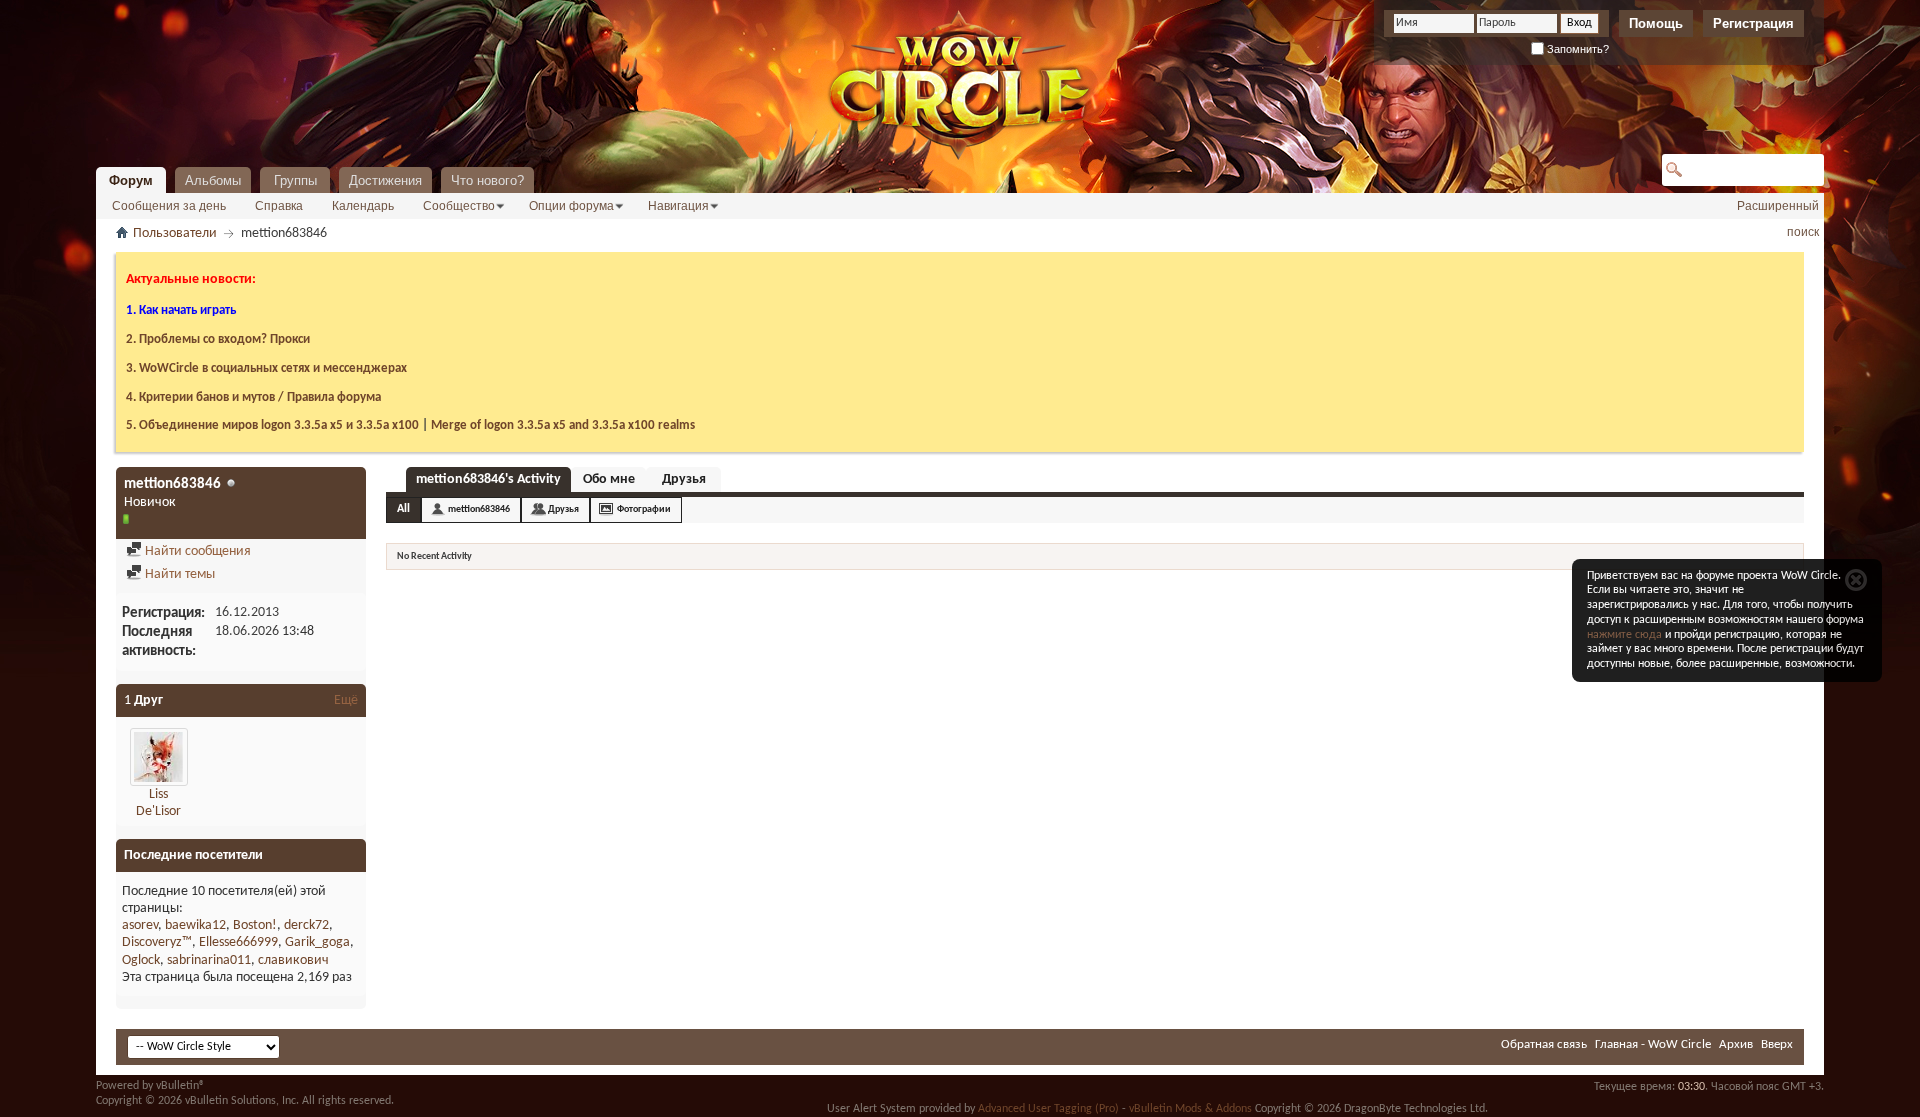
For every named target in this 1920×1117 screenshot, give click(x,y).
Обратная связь (1544, 1044)
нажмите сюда (1624, 635)
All (403, 509)
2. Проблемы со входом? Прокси (218, 339)
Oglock (141, 960)
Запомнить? (1576, 49)
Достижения (385, 180)
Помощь (1656, 23)
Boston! (255, 925)
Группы (295, 180)
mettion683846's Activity (488, 479)
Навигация (678, 206)
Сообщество (459, 206)
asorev (140, 925)
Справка (279, 206)
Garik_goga (317, 942)
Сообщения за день (169, 206)
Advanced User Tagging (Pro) (1048, 1109)
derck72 (306, 925)
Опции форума (571, 206)
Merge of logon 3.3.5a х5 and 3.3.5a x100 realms (563, 425)
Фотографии (644, 509)
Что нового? (487, 180)
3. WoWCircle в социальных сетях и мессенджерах (266, 368)
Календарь (363, 206)
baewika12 (195, 925)
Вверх (1777, 1044)
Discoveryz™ (157, 942)
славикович (293, 960)
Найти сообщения (196, 551)
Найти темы (178, 574)
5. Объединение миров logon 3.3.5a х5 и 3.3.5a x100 (272, 425)
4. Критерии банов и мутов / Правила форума (253, 397)
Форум (131, 180)
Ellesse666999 (238, 942)
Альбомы (213, 180)
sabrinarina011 (209, 960)
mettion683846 (479, 509)
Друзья (684, 479)
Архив (1736, 1044)
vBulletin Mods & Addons (1190, 1109)
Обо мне (609, 479)
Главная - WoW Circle (1653, 1044)
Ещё (346, 700)
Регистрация (1753, 23)
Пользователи (175, 233)
